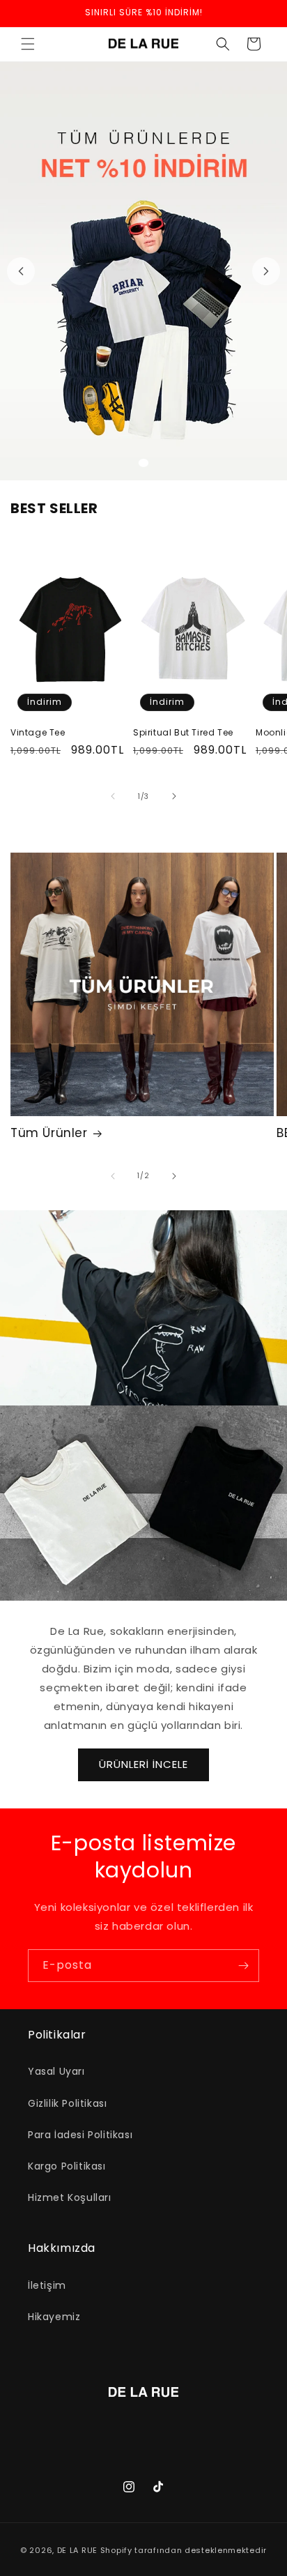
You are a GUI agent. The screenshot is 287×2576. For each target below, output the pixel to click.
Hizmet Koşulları (70, 2197)
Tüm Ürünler (49, 1133)
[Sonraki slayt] (266, 271)
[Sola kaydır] (113, 796)
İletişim (47, 2285)
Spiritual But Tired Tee (183, 733)
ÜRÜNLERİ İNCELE (143, 1764)
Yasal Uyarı (56, 2071)
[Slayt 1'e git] (143, 463)
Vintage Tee (38, 733)
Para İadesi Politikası (80, 2135)
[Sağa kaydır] (174, 796)
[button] (28, 44)
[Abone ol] (243, 1966)
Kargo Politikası (67, 2166)
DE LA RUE (77, 2550)
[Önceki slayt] (21, 271)
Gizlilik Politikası (67, 2103)
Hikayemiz (54, 2317)
